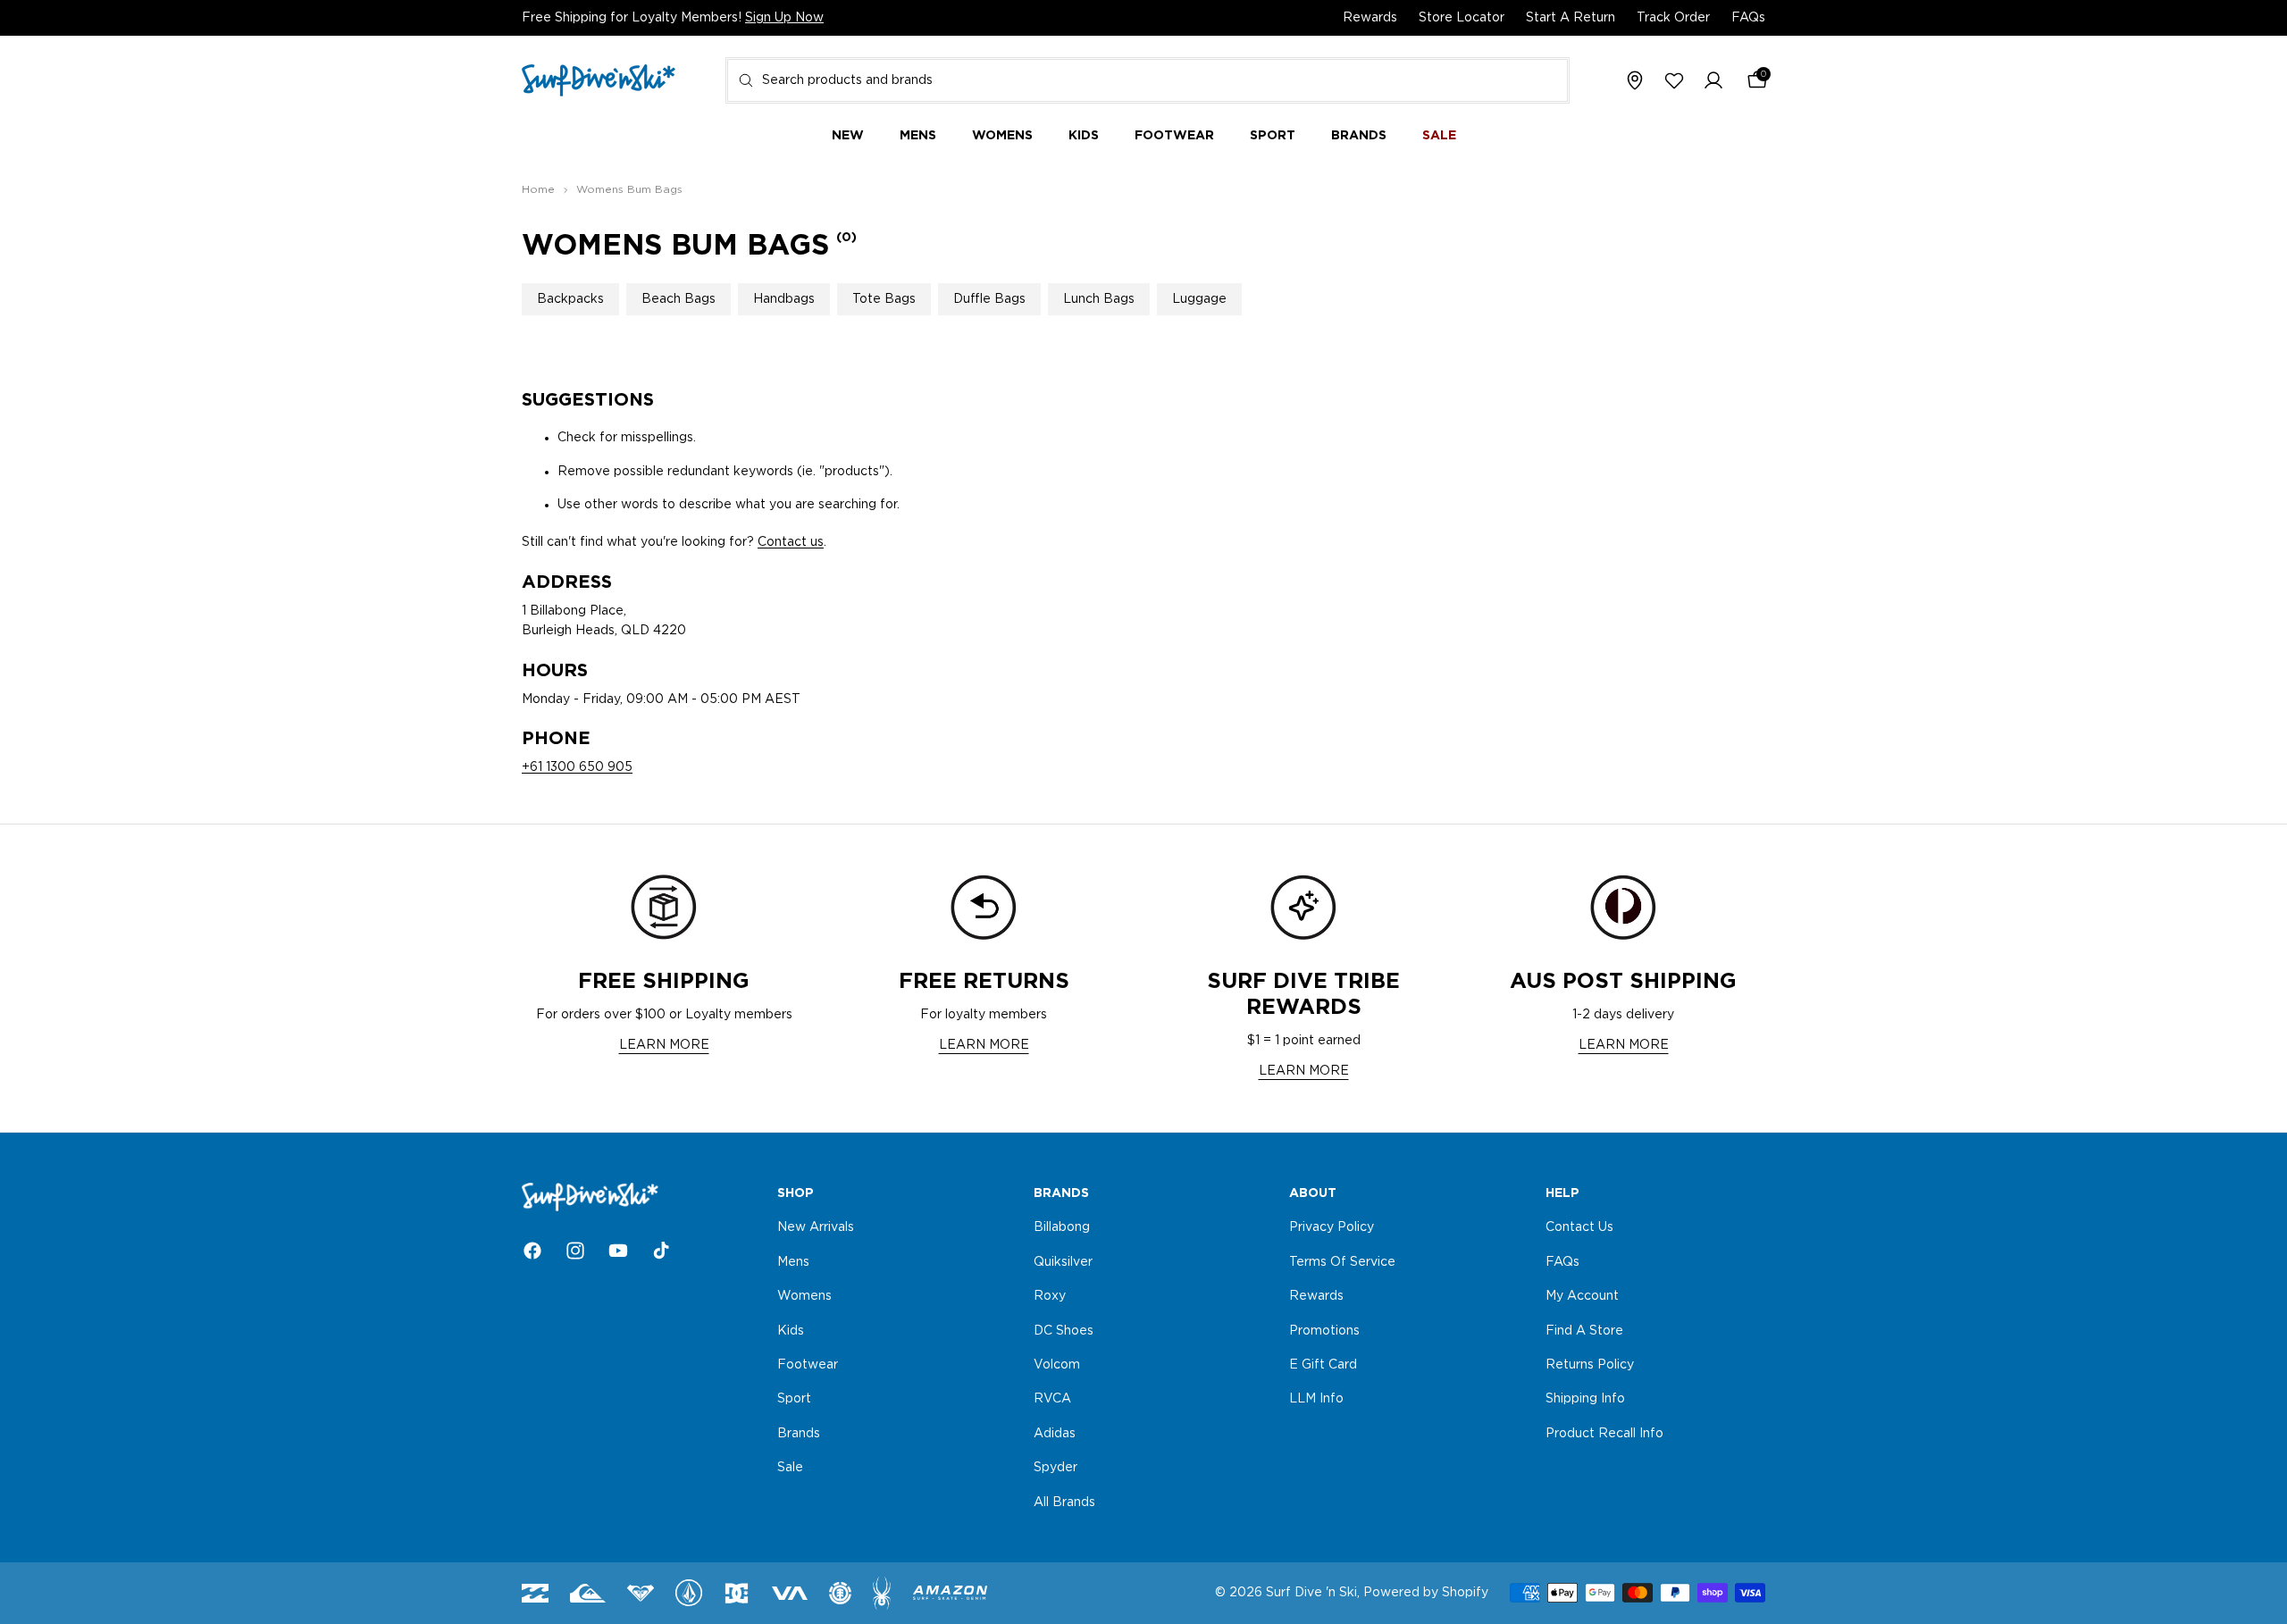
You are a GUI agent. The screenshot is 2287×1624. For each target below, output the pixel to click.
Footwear (808, 1365)
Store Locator (1462, 18)
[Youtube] (618, 1251)
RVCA (1052, 1399)
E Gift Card (1323, 1365)
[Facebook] (532, 1251)
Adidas (1055, 1433)
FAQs (1748, 18)
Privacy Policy (1332, 1227)
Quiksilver (1063, 1261)
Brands (799, 1433)
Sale (790, 1468)
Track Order (1673, 18)
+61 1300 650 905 (577, 767)
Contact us (791, 542)
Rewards (1370, 18)
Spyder (1056, 1468)
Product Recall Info (1604, 1433)
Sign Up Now (784, 18)
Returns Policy (1590, 1365)
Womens (804, 1296)
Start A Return (1571, 18)
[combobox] (1148, 80)
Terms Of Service (1342, 1261)
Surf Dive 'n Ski (1311, 1593)
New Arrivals (816, 1227)
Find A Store (1584, 1330)
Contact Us (1579, 1227)
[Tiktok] (661, 1251)
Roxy (1050, 1296)
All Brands (1064, 1502)
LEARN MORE (664, 1045)
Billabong (1062, 1227)
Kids (791, 1330)
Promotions (1324, 1330)
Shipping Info (1585, 1399)
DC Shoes (1064, 1330)
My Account (1582, 1296)
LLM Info (1316, 1399)
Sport (794, 1399)
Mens (793, 1261)
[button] (1713, 81)
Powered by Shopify (1426, 1593)
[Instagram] (575, 1251)
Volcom (1057, 1365)
